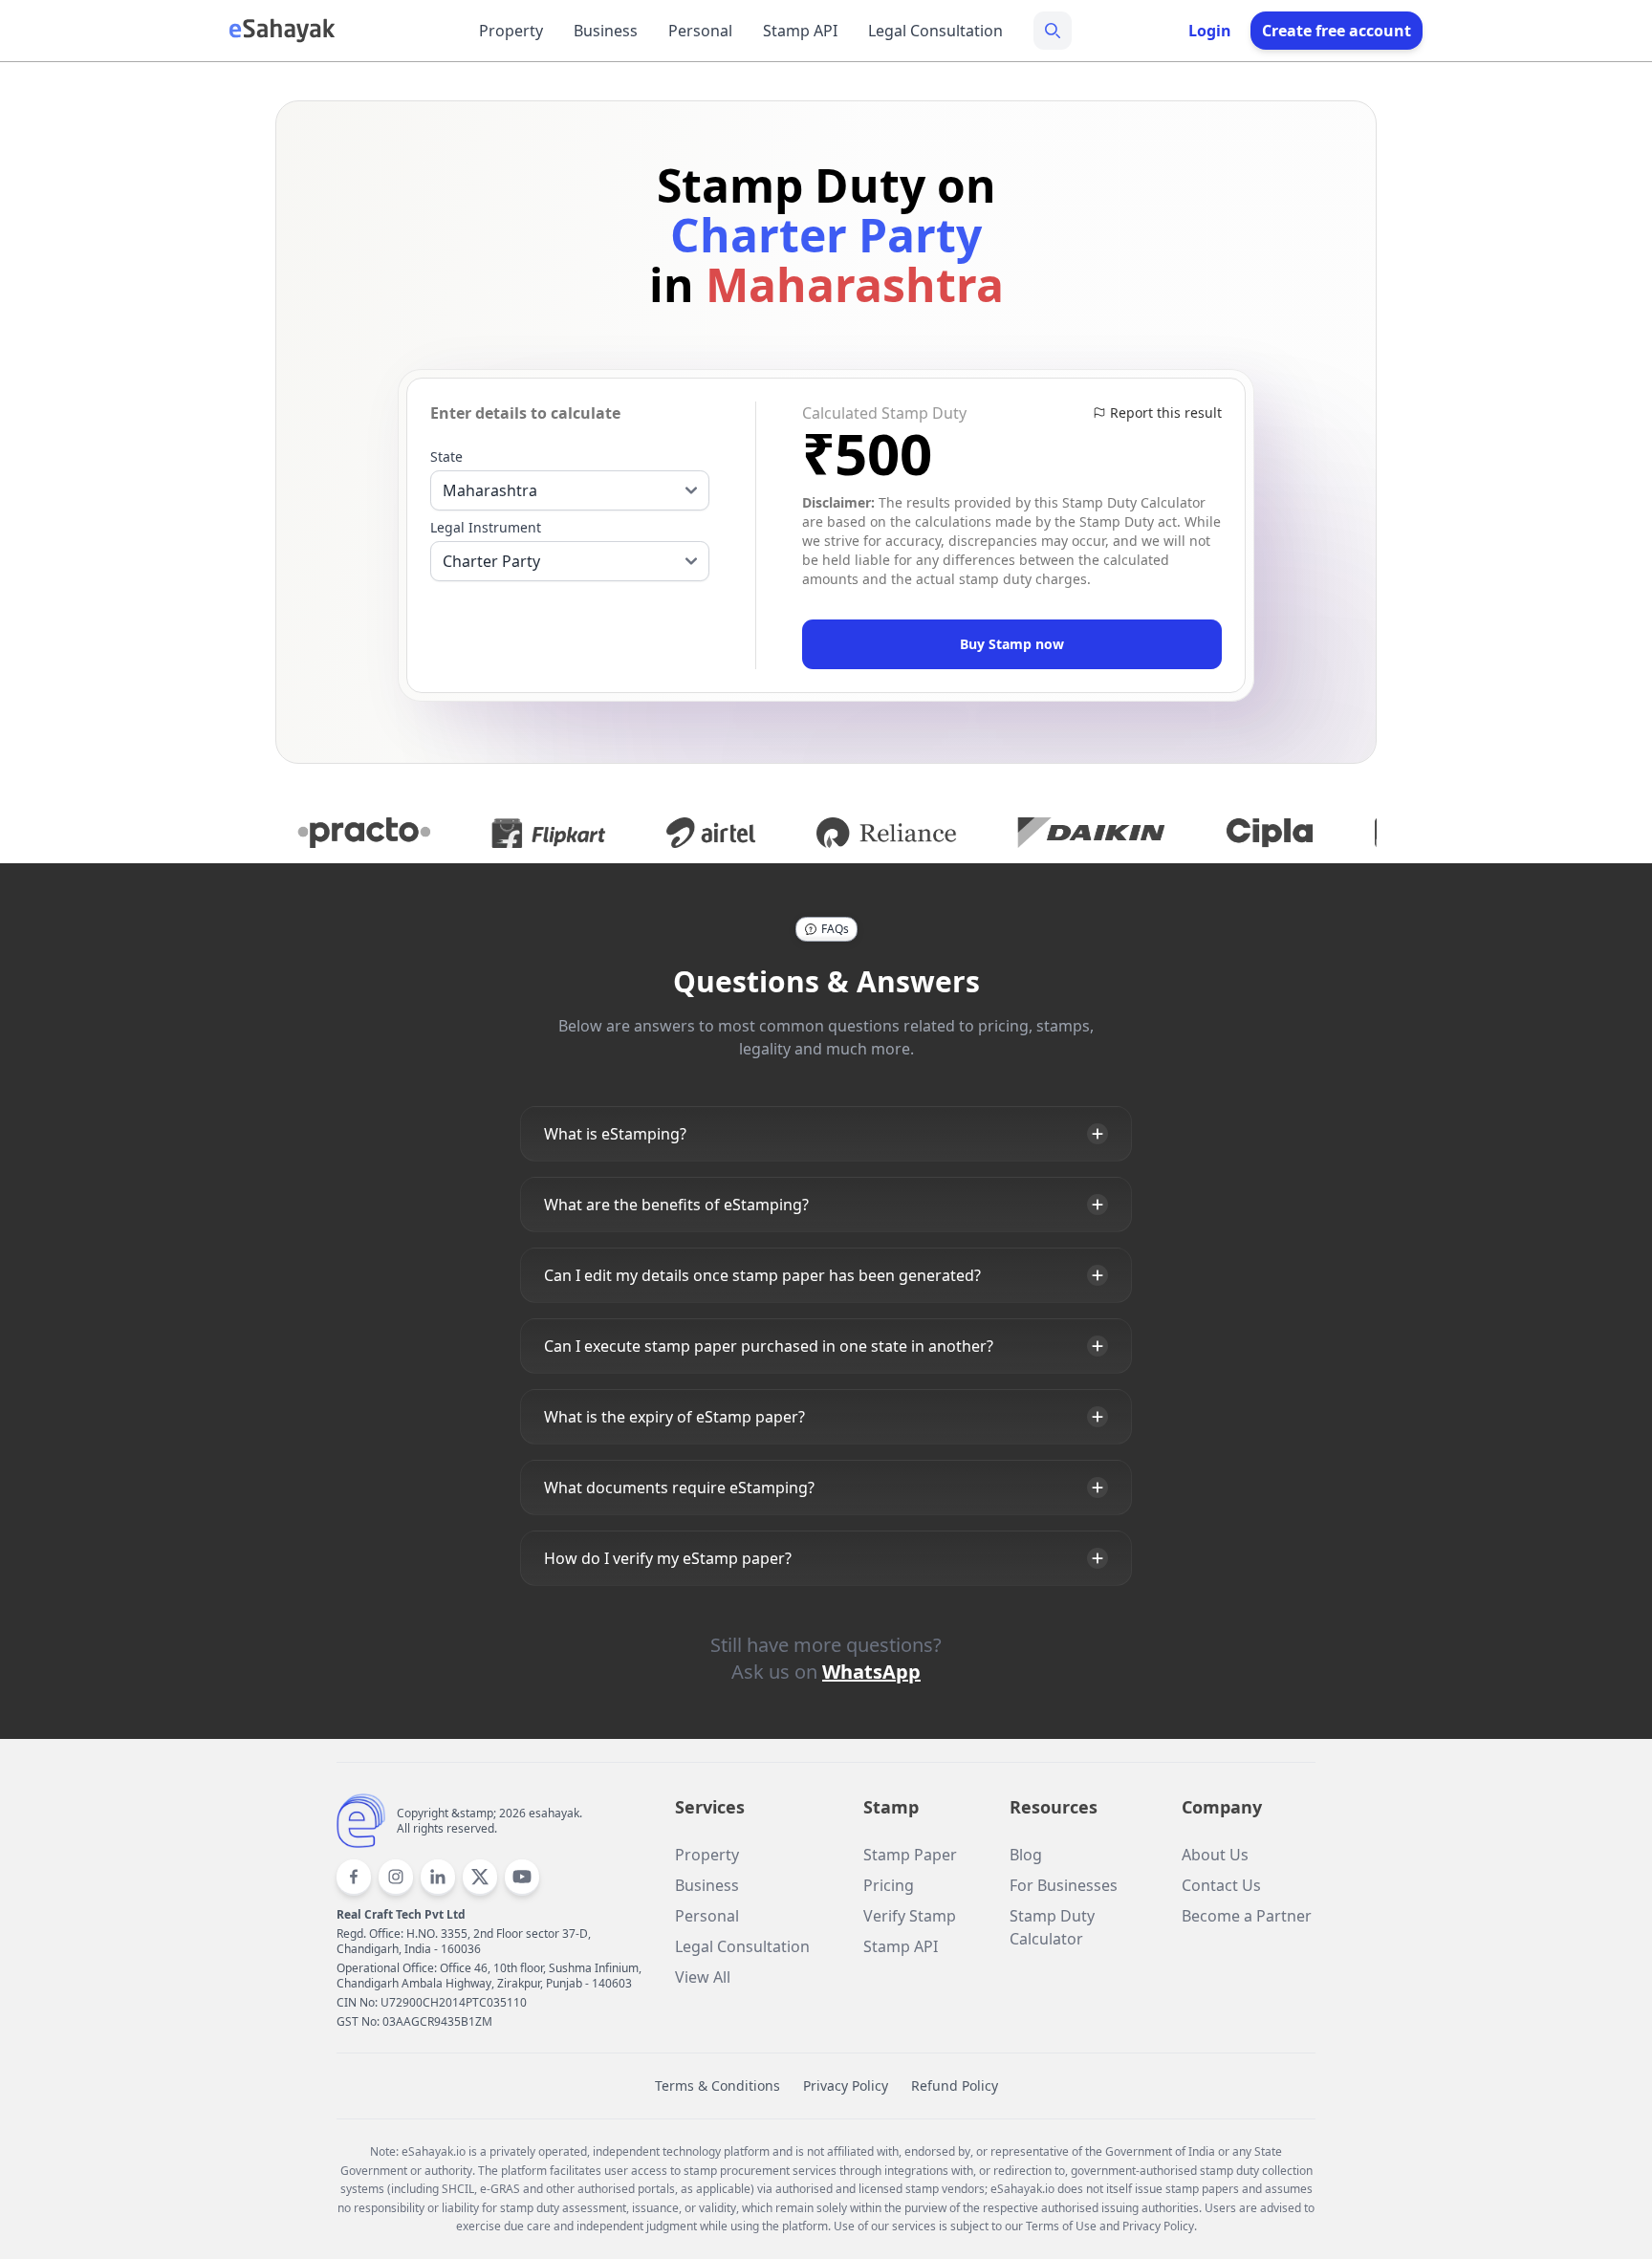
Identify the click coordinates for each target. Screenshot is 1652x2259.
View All (703, 1977)
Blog (1026, 1855)
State (446, 456)
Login (1210, 31)
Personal (700, 31)
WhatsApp (871, 1672)
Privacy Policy (846, 2085)
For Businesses (1064, 1885)
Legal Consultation (935, 31)
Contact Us (1221, 1885)
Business (606, 31)
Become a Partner (1247, 1916)
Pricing (889, 1885)
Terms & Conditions (717, 2085)
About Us (1215, 1855)
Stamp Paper (910, 1855)
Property (511, 31)
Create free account (1337, 31)
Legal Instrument (486, 527)
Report (1166, 413)
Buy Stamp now (1012, 644)
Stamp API (800, 31)
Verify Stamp (910, 1916)
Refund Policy (955, 2085)
